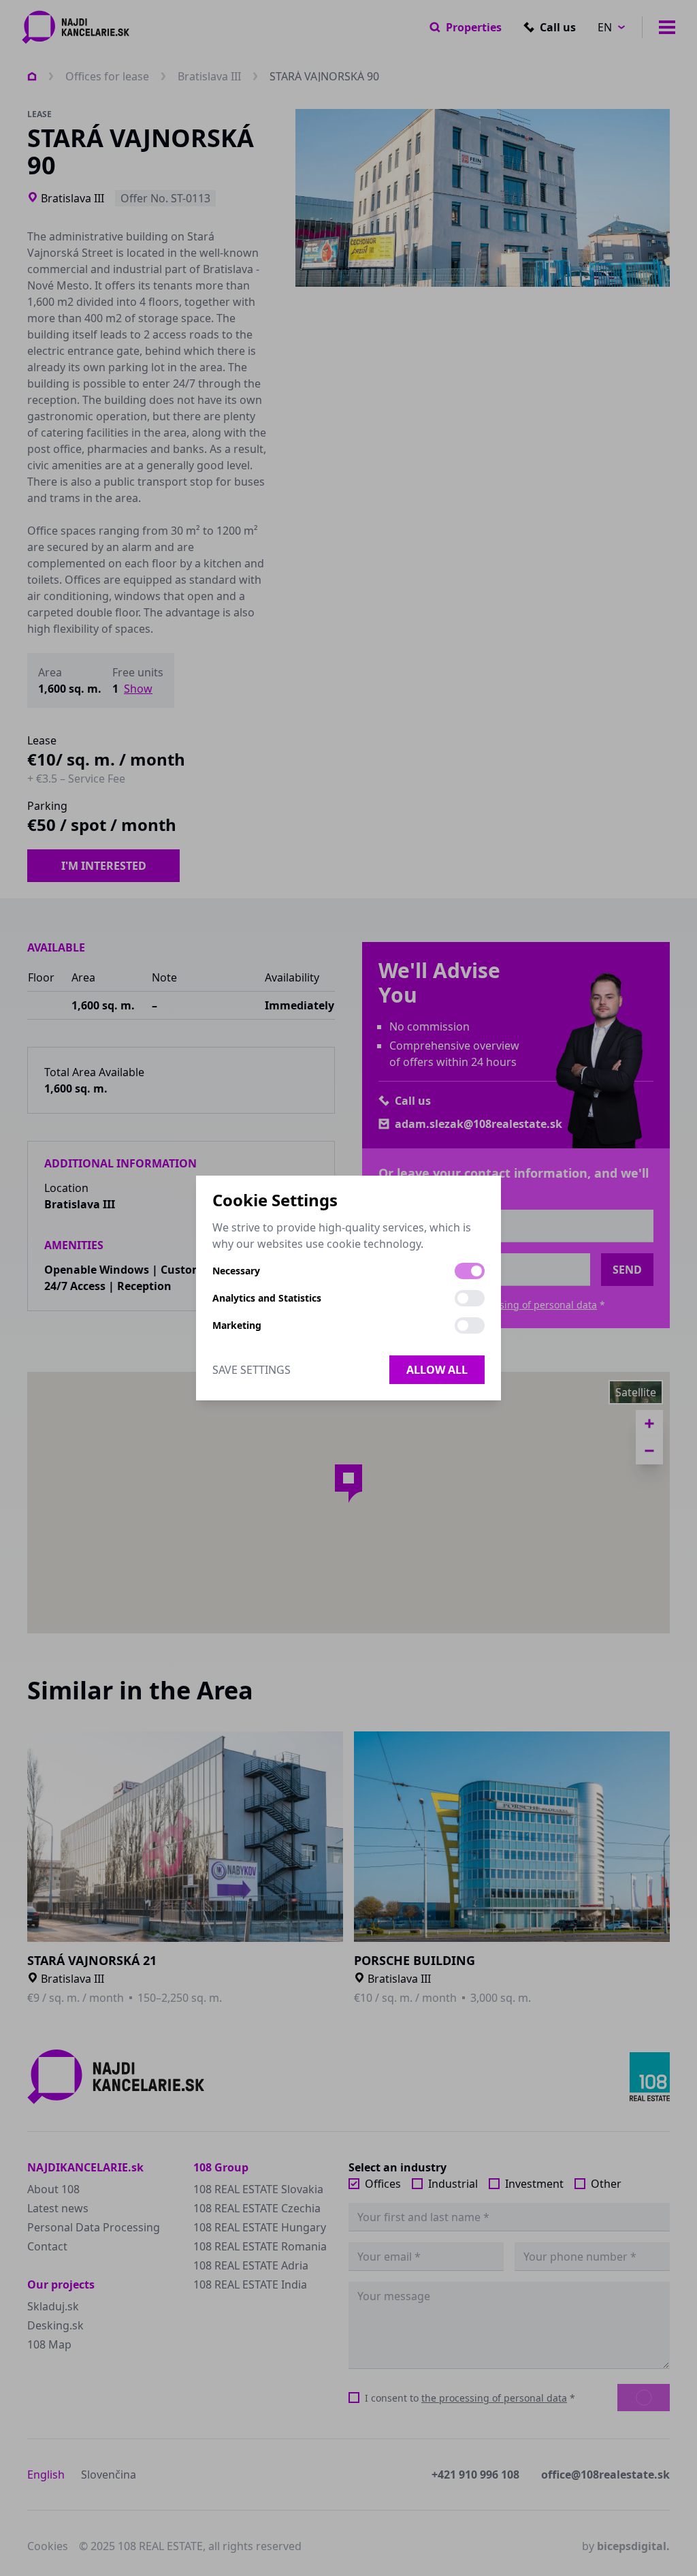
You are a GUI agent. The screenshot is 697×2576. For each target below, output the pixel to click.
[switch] (470, 1271)
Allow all (437, 1370)
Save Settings (252, 1370)
